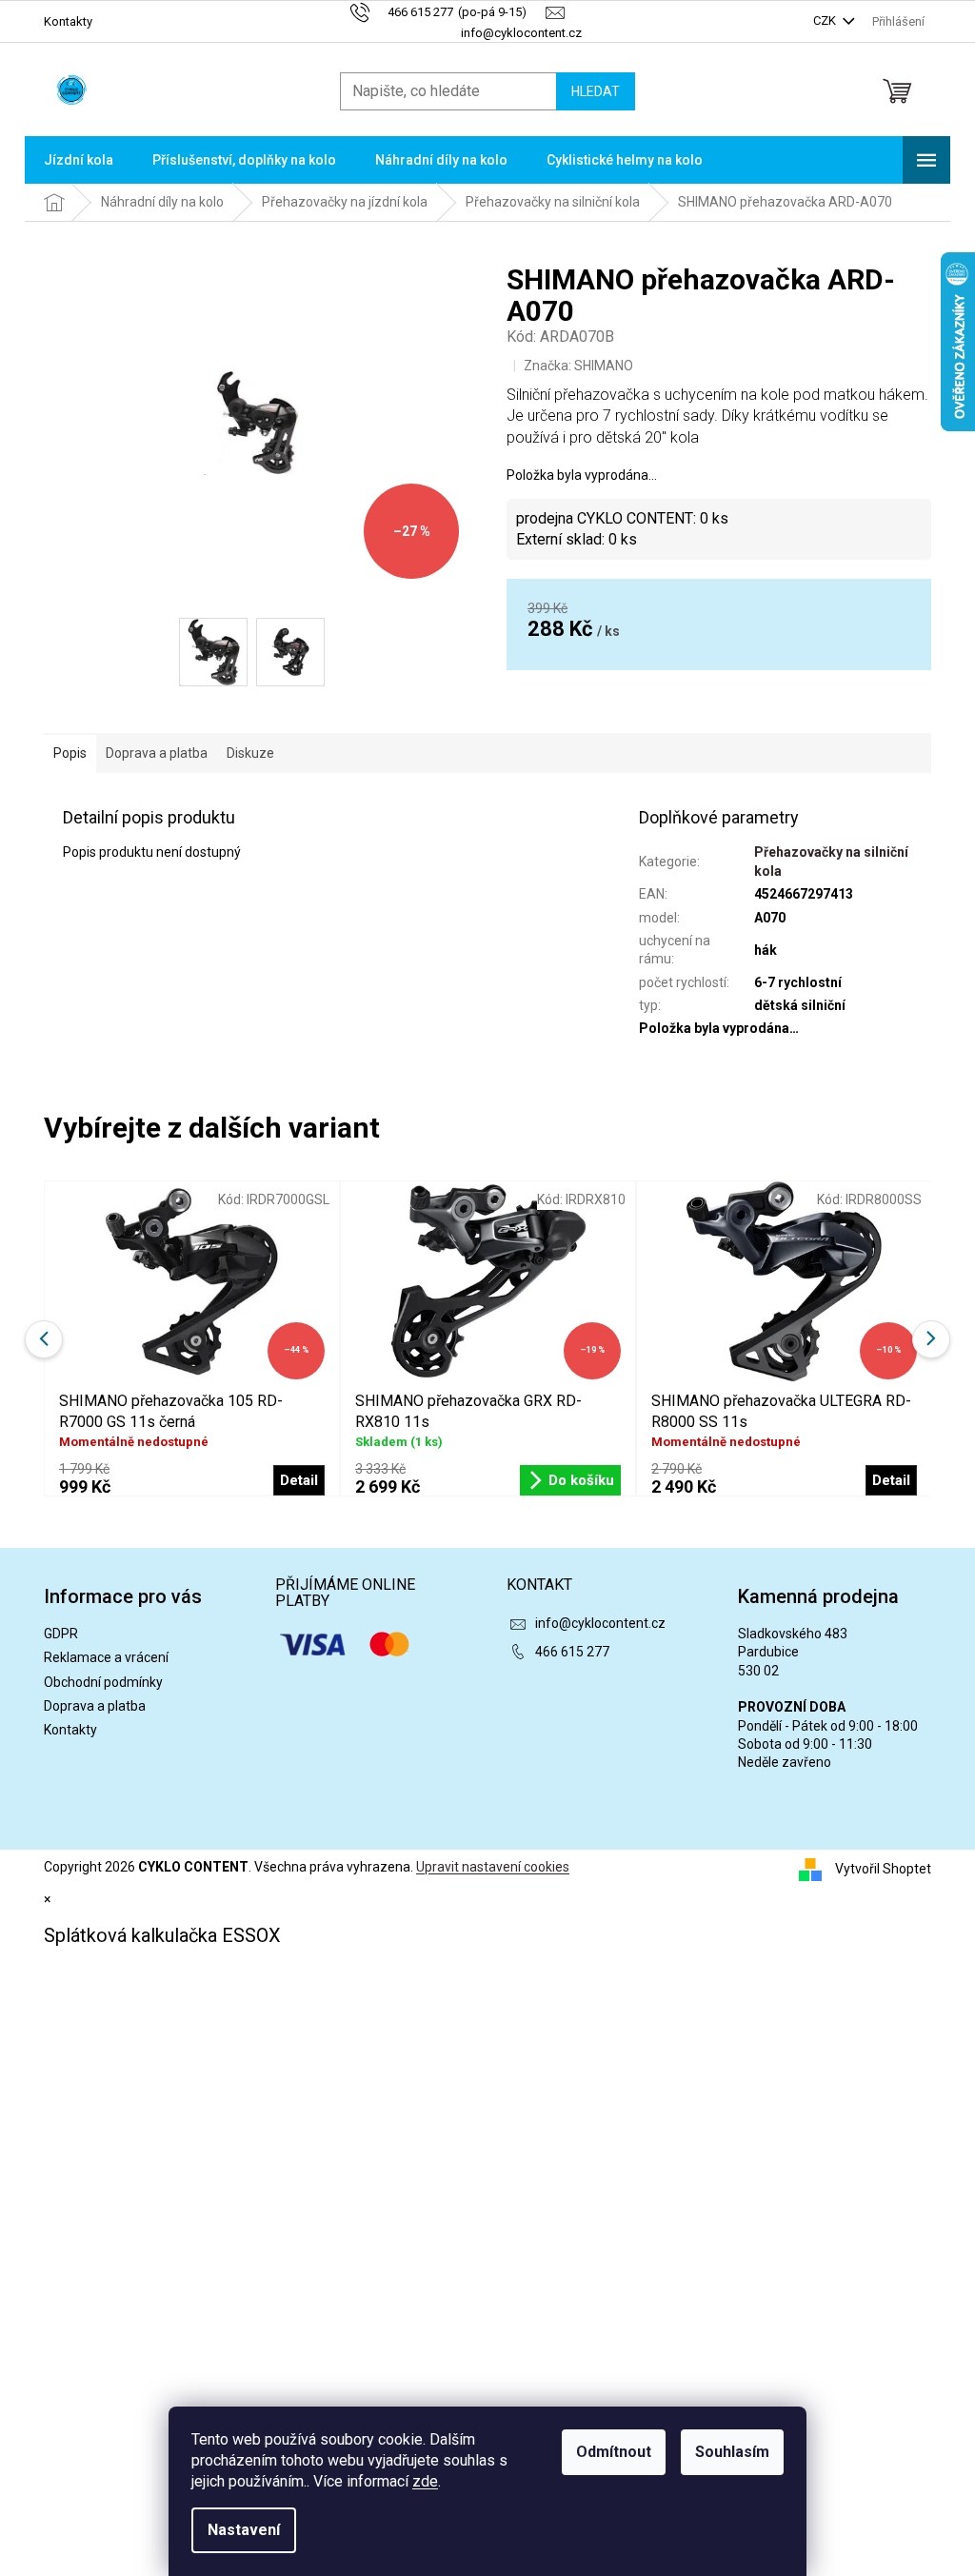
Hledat (596, 91)
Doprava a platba (95, 1706)
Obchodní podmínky (103, 1682)
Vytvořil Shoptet (883, 1869)
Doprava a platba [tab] (157, 753)
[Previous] (44, 1339)
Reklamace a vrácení (106, 1657)
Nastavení (244, 2530)
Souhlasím (732, 2452)
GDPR (61, 1634)
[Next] (931, 1339)
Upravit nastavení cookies (493, 1867)
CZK (826, 20)
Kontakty (68, 21)
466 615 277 (572, 1652)
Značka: (578, 366)
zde (425, 2481)
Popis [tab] (70, 753)
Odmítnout (614, 2452)
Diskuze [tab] (250, 753)
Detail (299, 1480)
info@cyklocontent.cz (600, 1623)
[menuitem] (79, 160)
